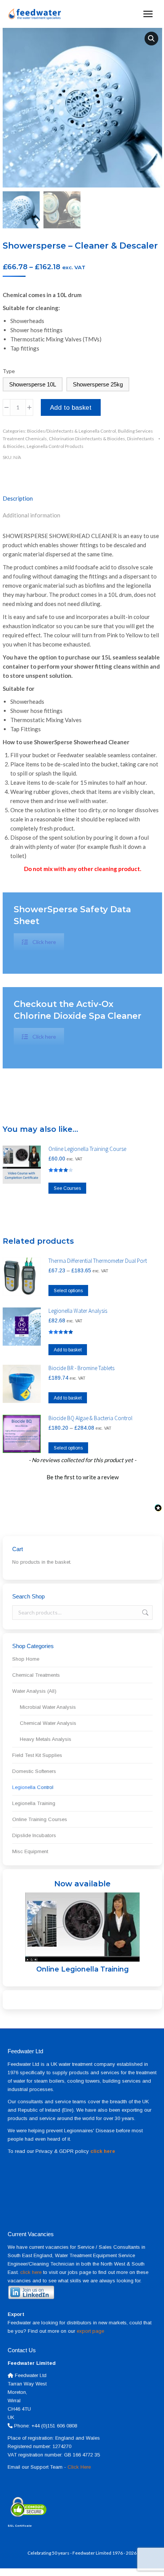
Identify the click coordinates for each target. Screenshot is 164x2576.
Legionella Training (34, 1803)
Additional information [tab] (31, 515)
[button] (151, 39)
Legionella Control (33, 1787)
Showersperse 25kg (98, 384)
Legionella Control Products (55, 446)
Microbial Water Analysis (48, 1707)
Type (9, 371)
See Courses (67, 1188)
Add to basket (71, 408)
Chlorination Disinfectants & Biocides (87, 439)
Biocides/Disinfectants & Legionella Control (72, 431)
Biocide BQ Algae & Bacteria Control (90, 1418)
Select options (68, 1291)
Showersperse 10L (33, 384)
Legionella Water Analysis (78, 1311)
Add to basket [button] (68, 1350)
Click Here (79, 2467)
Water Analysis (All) (34, 1691)
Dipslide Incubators (34, 1835)
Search (145, 1613)
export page (90, 2331)
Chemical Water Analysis (48, 1723)
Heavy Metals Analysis (46, 1739)
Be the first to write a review (83, 1477)
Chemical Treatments (36, 1675)
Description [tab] (18, 498)
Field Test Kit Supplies (37, 1755)
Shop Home (26, 1659)
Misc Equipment (30, 1851)
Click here (44, 942)
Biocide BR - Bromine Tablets (81, 1368)
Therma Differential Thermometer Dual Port (98, 1261)
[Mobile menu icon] (148, 14)
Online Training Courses (40, 1819)
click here (31, 2272)
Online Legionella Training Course (87, 1149)
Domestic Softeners (34, 1771)
